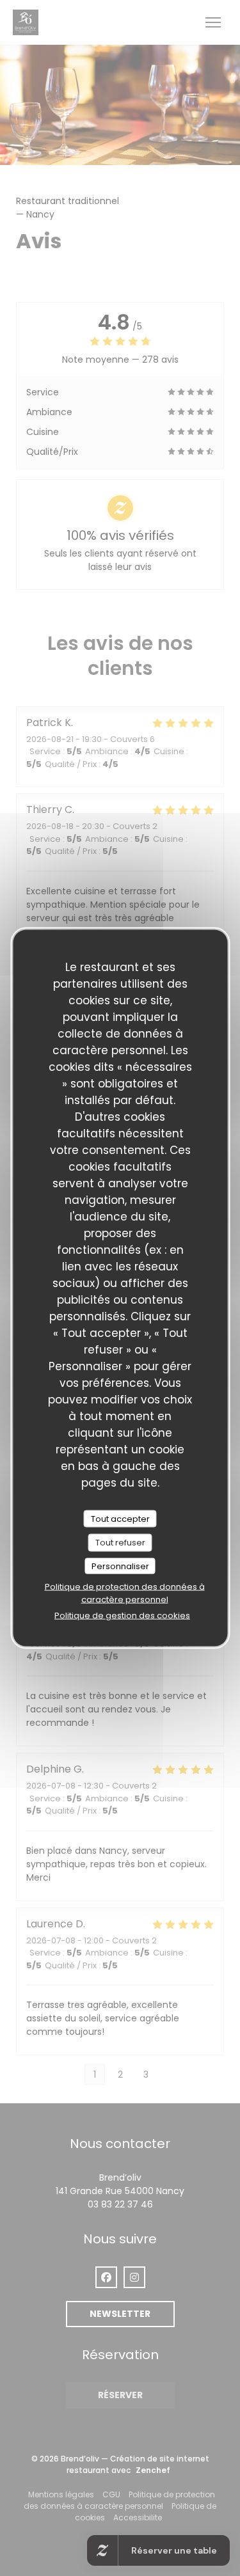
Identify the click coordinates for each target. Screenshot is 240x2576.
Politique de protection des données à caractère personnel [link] (125, 1593)
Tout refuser (120, 1543)
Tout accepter (120, 1518)
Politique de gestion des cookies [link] (122, 1616)
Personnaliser (120, 1566)
